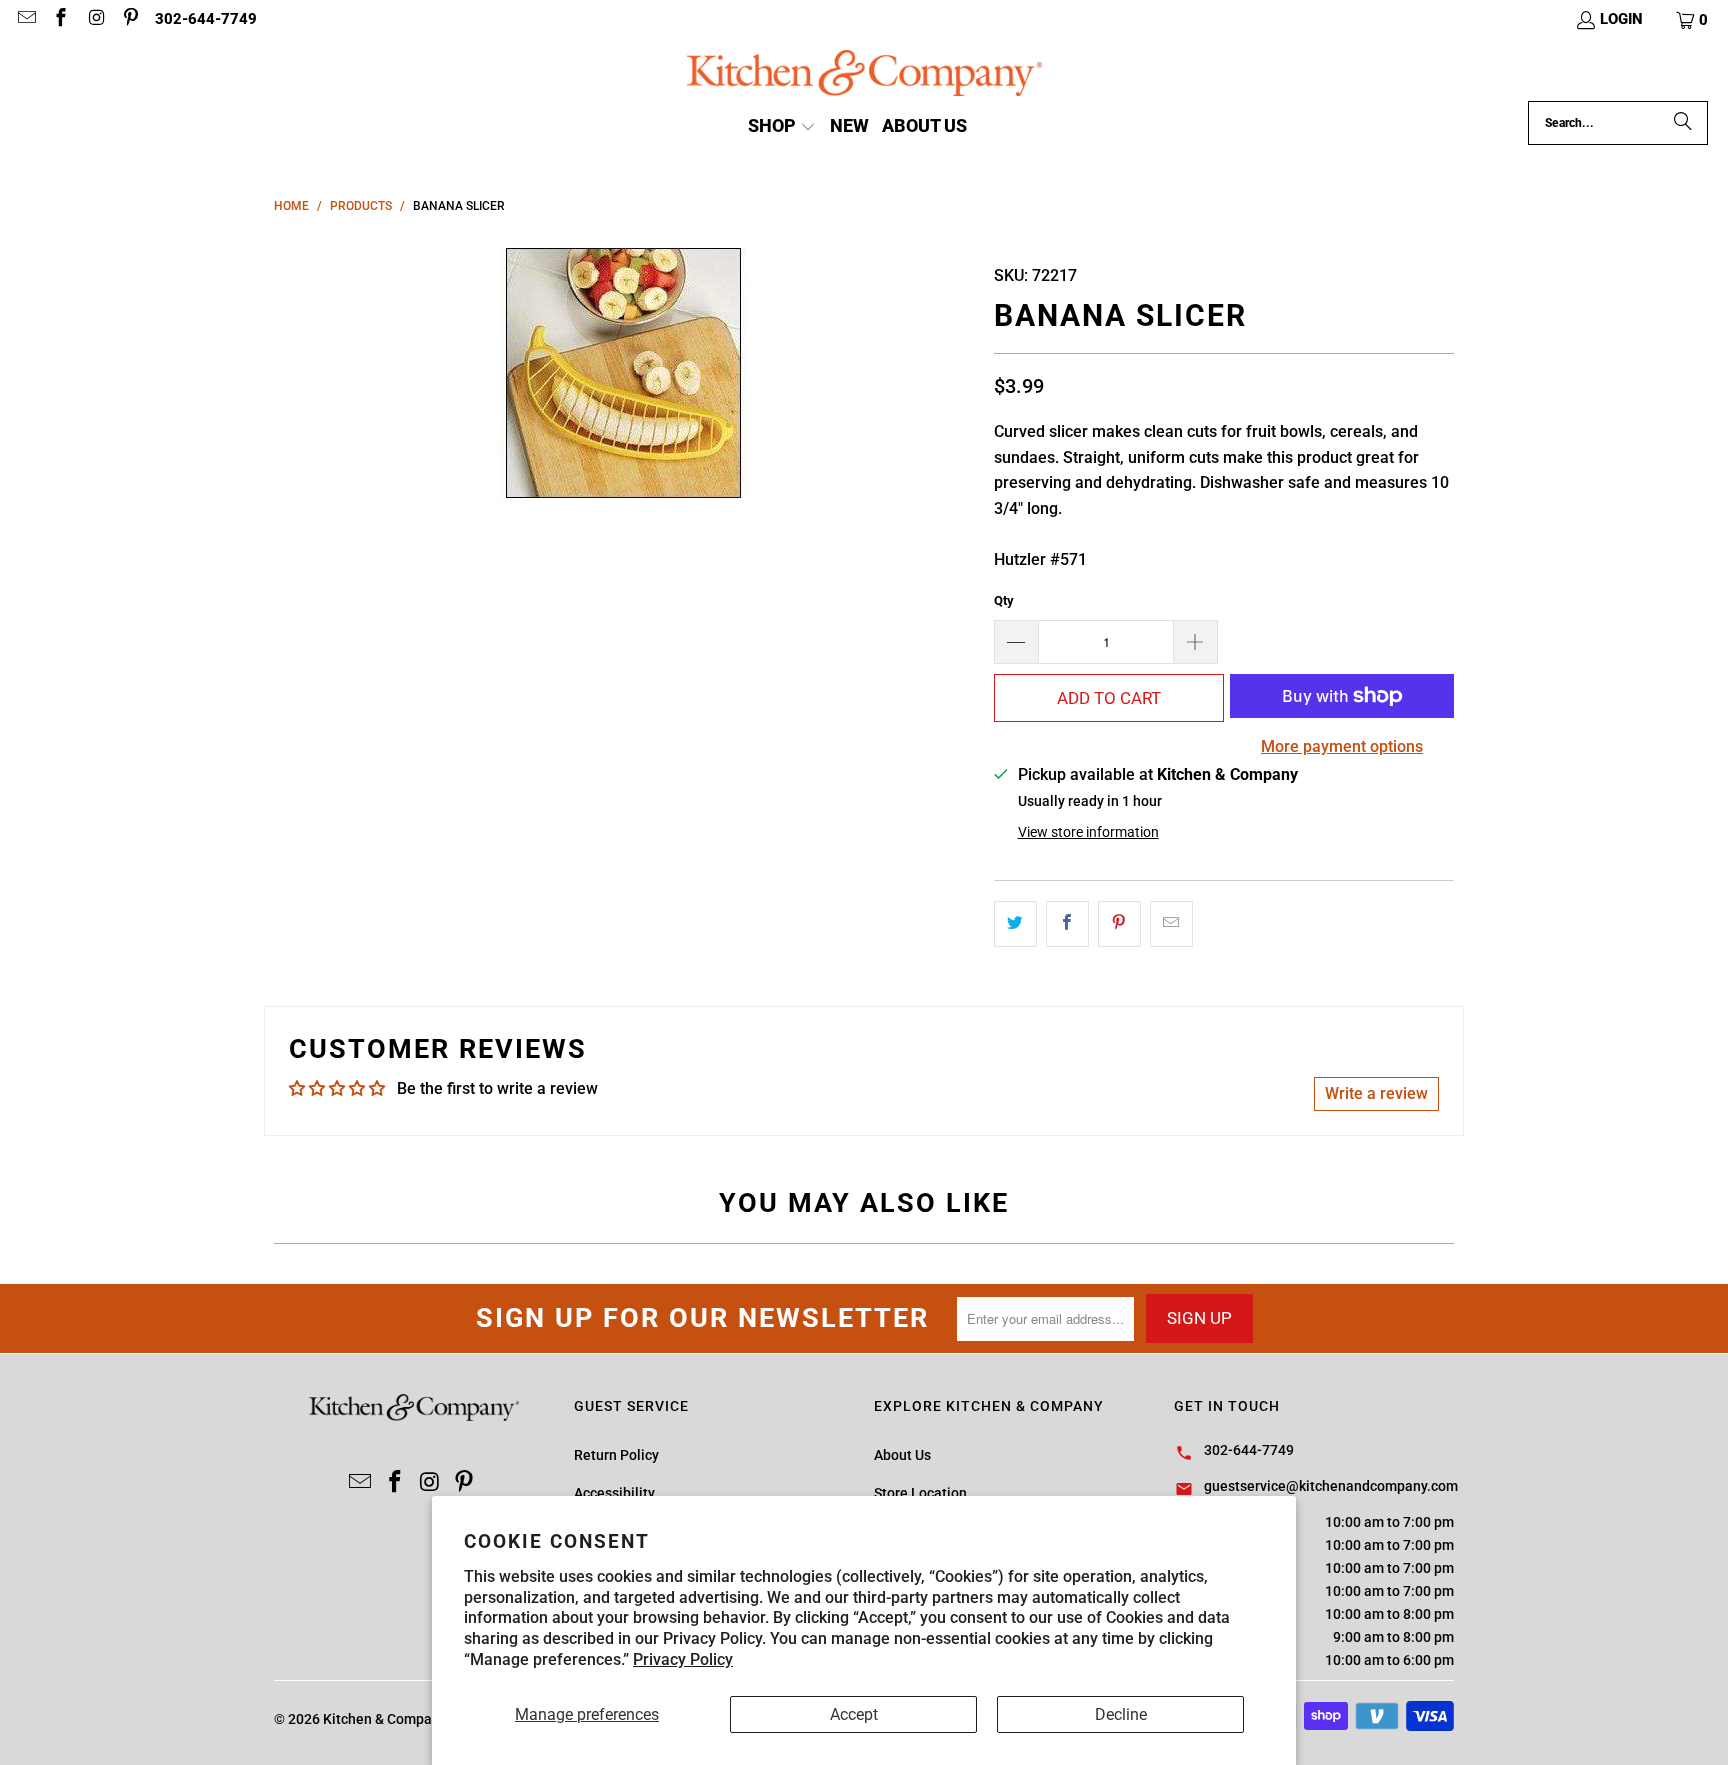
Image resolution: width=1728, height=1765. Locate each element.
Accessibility (614, 1493)
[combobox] (1618, 123)
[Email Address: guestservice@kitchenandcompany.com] (25, 20)
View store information (1088, 832)
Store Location (920, 1493)
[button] (1693, 20)
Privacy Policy (683, 1659)
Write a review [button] (1376, 1093)
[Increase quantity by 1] (1196, 642)
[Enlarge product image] (624, 373)
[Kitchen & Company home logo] (864, 75)
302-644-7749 (206, 19)
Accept (854, 1714)
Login (1621, 19)
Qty (1004, 600)
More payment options (1342, 746)
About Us (902, 1455)
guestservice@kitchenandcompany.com (1331, 1486)
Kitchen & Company (384, 1719)
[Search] (1683, 123)
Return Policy (616, 1455)
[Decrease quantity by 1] (1016, 642)
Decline (1121, 1714)
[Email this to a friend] (1171, 924)
